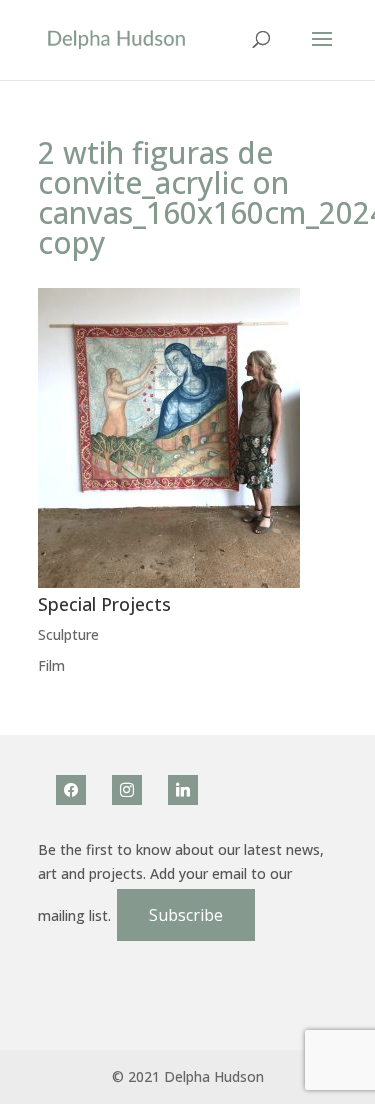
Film (51, 665)
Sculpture (68, 634)
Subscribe (186, 915)
